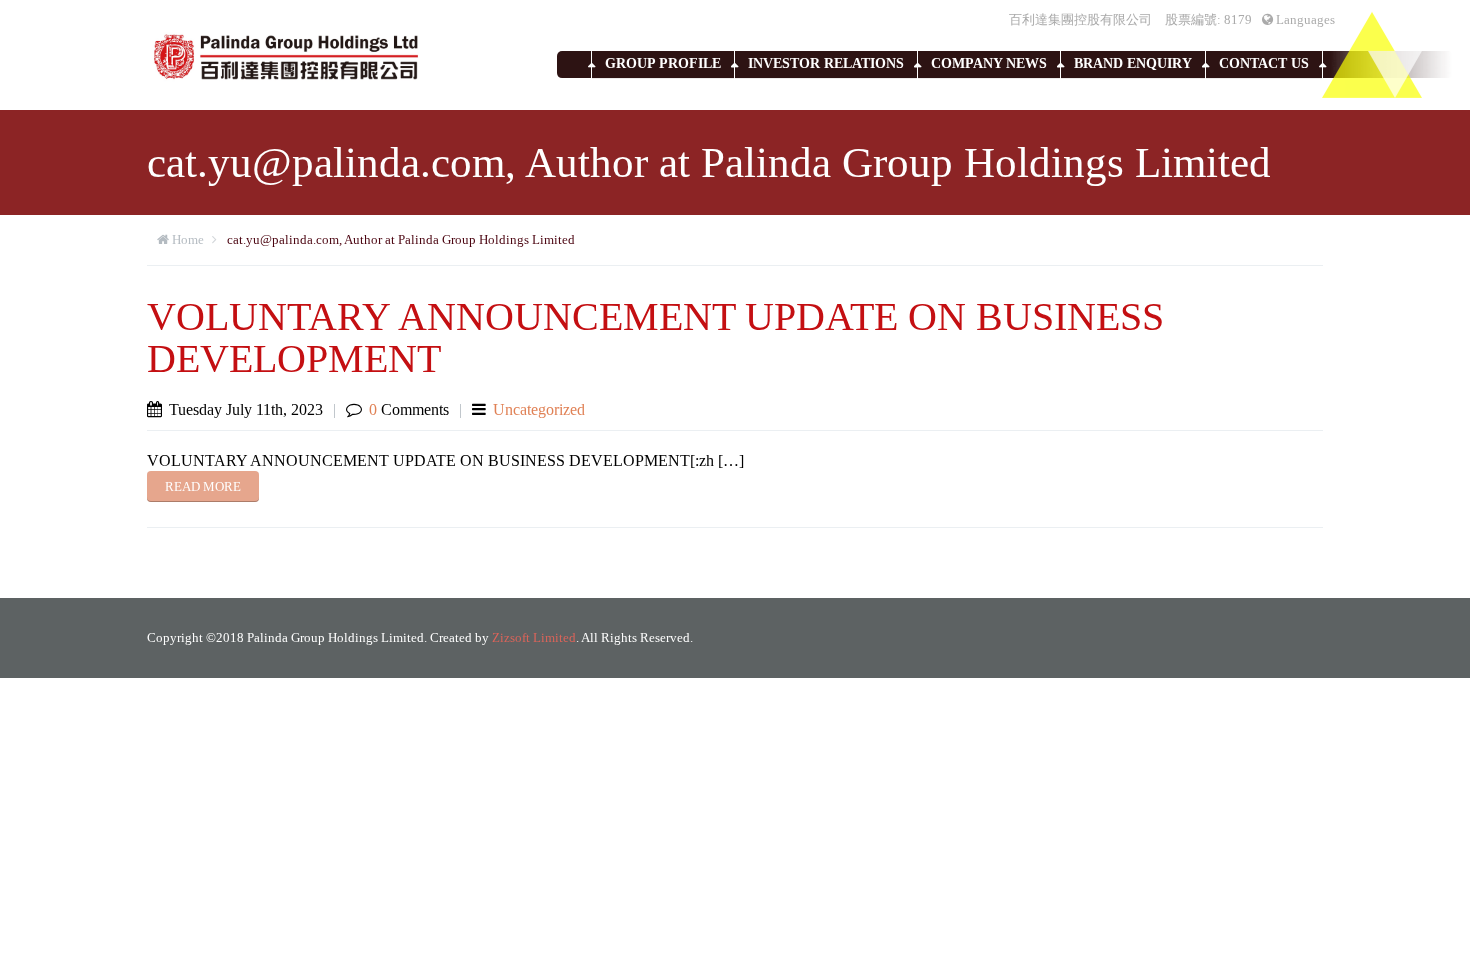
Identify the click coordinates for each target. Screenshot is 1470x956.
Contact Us (1264, 63)
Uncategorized (539, 409)
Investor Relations (826, 63)
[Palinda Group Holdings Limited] (287, 55)
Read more (203, 486)
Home (188, 239)
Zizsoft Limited (534, 637)
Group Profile (663, 63)
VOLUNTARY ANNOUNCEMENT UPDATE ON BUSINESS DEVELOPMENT (655, 337)
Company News (989, 63)
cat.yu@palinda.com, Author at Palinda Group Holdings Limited (401, 239)
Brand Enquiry (1133, 63)
